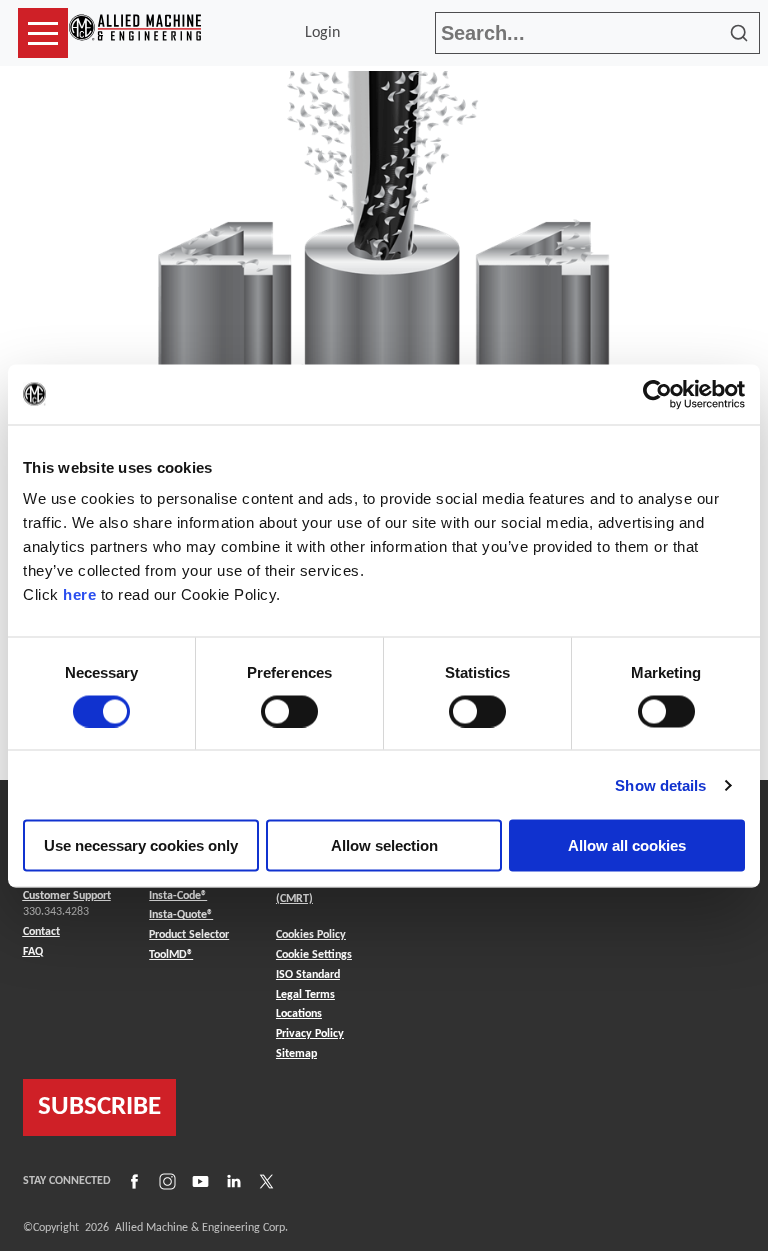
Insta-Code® (178, 895)
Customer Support (67, 896)
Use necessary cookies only (141, 845)
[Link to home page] (135, 33)
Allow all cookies (627, 845)
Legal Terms (305, 995)
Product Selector (189, 934)
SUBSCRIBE (99, 1107)
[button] (43, 33)
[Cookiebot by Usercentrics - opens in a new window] (657, 394)
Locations (299, 1014)
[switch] (289, 711)
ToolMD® (171, 954)
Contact (41, 932)
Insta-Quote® (181, 914)
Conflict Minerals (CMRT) (317, 890)
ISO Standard (308, 975)
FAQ (33, 952)
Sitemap (296, 1054)
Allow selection (384, 845)
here (79, 594)
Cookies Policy (311, 935)
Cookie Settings (314, 955)
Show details (660, 784)
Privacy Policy (310, 1034)
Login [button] (326, 33)
